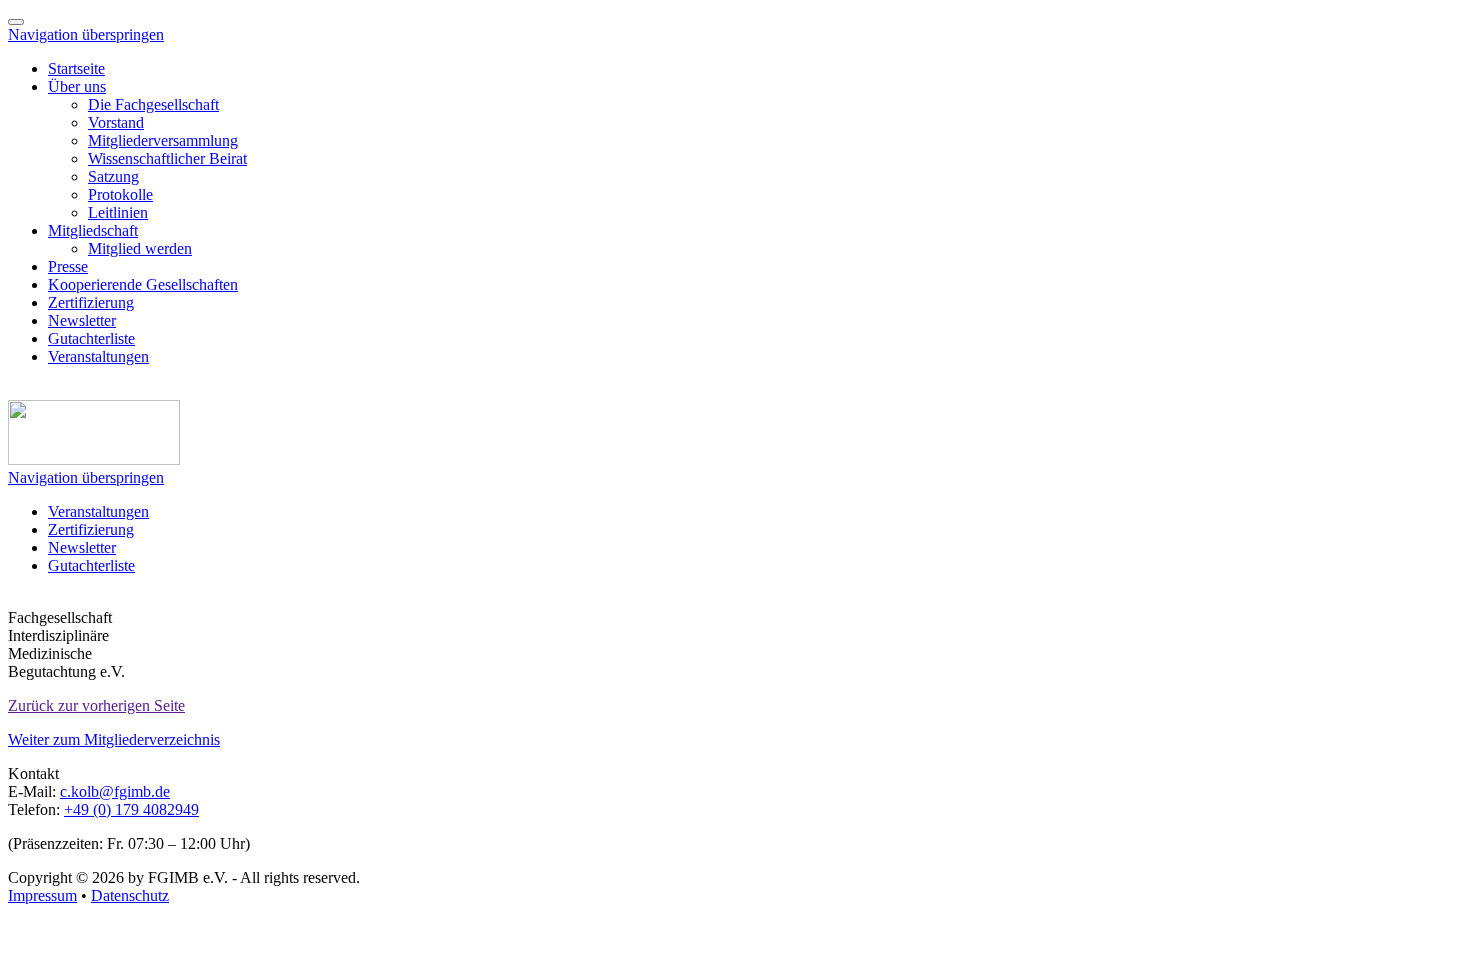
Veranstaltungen (98, 356)
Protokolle (120, 194)
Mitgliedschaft (93, 230)
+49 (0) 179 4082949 (131, 809)
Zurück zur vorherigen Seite (96, 705)
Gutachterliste (91, 338)
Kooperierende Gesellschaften (143, 284)
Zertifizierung (91, 302)
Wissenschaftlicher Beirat (167, 158)
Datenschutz (130, 895)
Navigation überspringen (86, 34)
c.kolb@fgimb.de (115, 791)
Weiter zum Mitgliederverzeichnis (114, 739)
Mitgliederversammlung (163, 140)
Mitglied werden (140, 248)
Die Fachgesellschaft (153, 104)
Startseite (76, 68)
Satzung (113, 176)
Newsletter (82, 320)
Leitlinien (118, 212)
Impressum (42, 895)
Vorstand (116, 122)
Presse (68, 266)
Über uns (77, 86)
